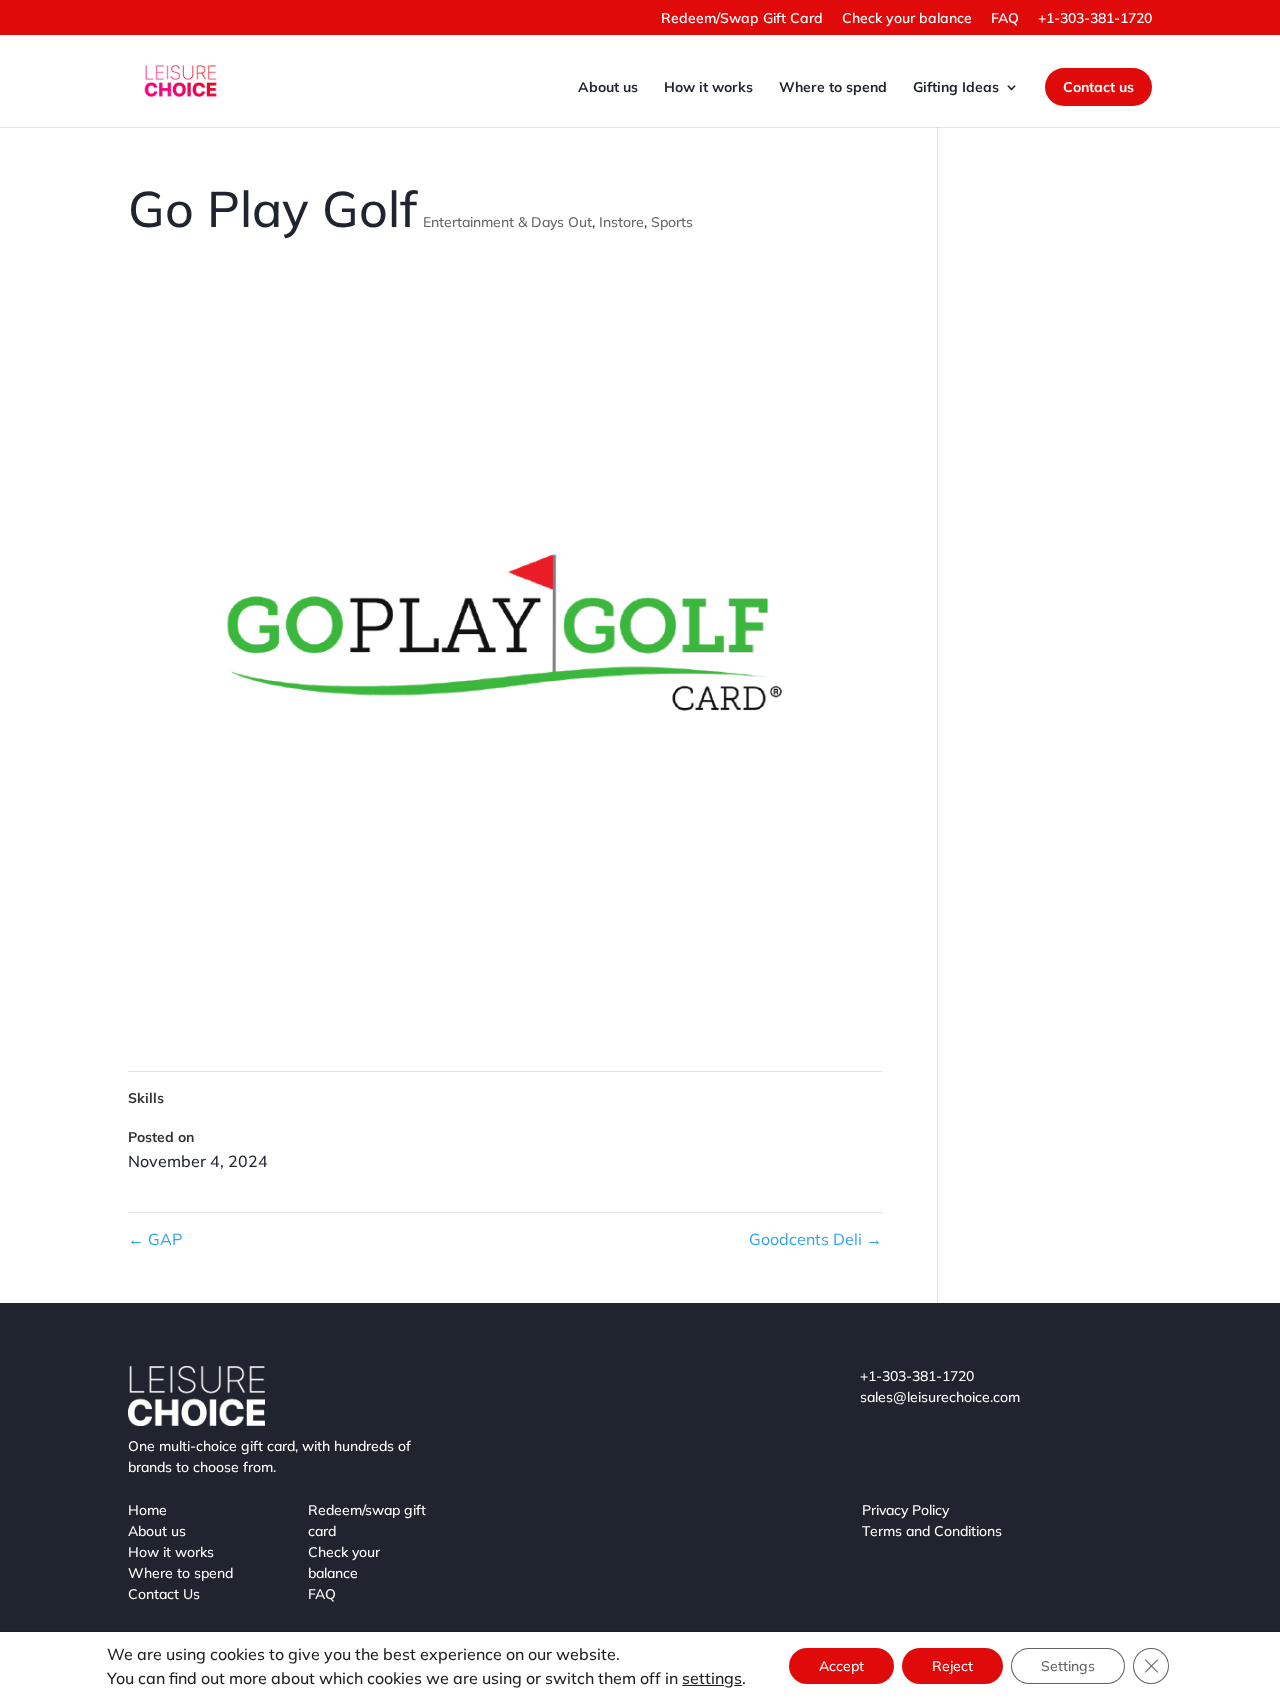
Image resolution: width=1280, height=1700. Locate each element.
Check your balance (907, 19)
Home (147, 1510)
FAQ (1005, 19)
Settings (1068, 1666)
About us (608, 88)
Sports (672, 222)
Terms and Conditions (932, 1531)
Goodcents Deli (815, 1239)
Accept (841, 1666)
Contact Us (164, 1594)
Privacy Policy (905, 1510)
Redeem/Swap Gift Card (742, 19)
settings (712, 1678)
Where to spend (833, 88)
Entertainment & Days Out (507, 222)
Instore (621, 222)
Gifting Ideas (956, 88)
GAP (155, 1239)
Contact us (1098, 87)
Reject (952, 1666)
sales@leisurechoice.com (940, 1397)
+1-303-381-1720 (1095, 19)
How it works (708, 88)
